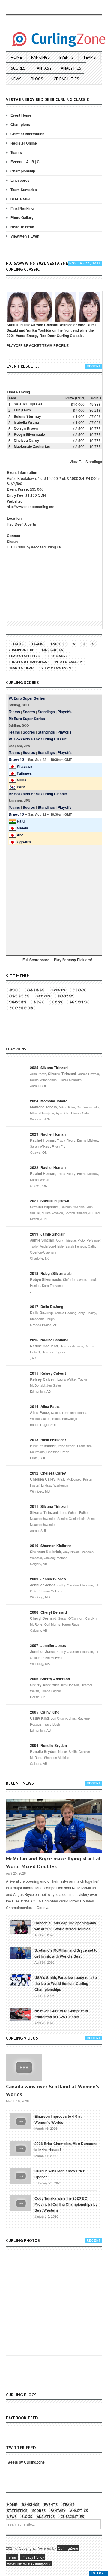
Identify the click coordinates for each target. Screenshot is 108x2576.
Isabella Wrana (26, 422)
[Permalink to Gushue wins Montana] (21, 2175)
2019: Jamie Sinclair (47, 1234)
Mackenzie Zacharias (32, 446)
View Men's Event (25, 236)
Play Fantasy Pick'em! (73, 960)
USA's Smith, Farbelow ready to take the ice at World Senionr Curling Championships (66, 1983)
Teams (90, 57)
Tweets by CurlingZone (25, 2462)
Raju (21, 821)
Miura (22, 780)
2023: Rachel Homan (48, 1134)
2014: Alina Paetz (45, 1406)
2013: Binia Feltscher (48, 1440)
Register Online (24, 143)
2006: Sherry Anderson (50, 1679)
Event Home (21, 115)
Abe (20, 835)
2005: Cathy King (45, 1712)
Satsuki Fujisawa (28, 404)
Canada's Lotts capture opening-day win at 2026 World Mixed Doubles (65, 1926)
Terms (12, 2557)
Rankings (41, 57)
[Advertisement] (54, 899)
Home (16, 57)
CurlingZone (68, 2548)
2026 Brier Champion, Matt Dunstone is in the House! (66, 2147)
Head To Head (22, 227)
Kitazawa (25, 766)
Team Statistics (24, 190)
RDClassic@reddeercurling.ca (36, 547)
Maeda (22, 828)
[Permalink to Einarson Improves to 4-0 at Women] (21, 2120)
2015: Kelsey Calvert (48, 1373)
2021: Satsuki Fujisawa (50, 1201)
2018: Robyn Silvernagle (51, 1273)
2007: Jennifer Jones (48, 1645)
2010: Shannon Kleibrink (51, 1546)
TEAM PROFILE (55, 345)
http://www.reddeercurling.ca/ (30, 506)
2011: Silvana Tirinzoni (49, 1506)
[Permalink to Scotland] (21, 1953)
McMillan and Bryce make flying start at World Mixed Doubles (54, 1862)
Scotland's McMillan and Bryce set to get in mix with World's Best (66, 1953)
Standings (46, 712)
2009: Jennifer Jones (48, 1579)
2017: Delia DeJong (47, 1307)
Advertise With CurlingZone (29, 2564)
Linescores (20, 180)
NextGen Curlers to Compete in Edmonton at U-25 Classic (61, 2014)
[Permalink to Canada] (21, 1926)
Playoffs (65, 712)
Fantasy (43, 68)
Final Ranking (22, 208)
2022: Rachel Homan (48, 1167)
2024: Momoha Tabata (49, 1101)
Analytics (71, 68)
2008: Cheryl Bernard (48, 1612)
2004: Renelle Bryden (48, 1745)
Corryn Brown (26, 428)
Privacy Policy (33, 2557)
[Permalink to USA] (21, 1980)
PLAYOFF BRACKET (24, 345)
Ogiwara (24, 842)
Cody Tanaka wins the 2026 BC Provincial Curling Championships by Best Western (66, 2204)
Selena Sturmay (27, 416)
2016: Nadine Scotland (49, 1340)
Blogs (37, 79)
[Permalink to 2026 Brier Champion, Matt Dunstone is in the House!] (21, 2148)
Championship (23, 171)
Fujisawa (24, 773)
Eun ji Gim (22, 410)
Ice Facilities (66, 79)
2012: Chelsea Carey (48, 1473)
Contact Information (27, 134)
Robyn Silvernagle (29, 434)
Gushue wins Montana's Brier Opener (60, 2174)
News (16, 79)
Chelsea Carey (27, 440)
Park (21, 787)
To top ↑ (99, 2573)
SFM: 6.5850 (21, 199)
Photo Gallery (22, 217)
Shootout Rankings (28, 662)
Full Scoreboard (36, 960)
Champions (20, 124)
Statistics (19, 996)
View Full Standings (86, 461)
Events (67, 57)
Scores (18, 68)
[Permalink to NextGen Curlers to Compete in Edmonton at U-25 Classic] (21, 2014)
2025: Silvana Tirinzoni (49, 1068)
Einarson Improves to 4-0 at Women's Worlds (58, 2119)
